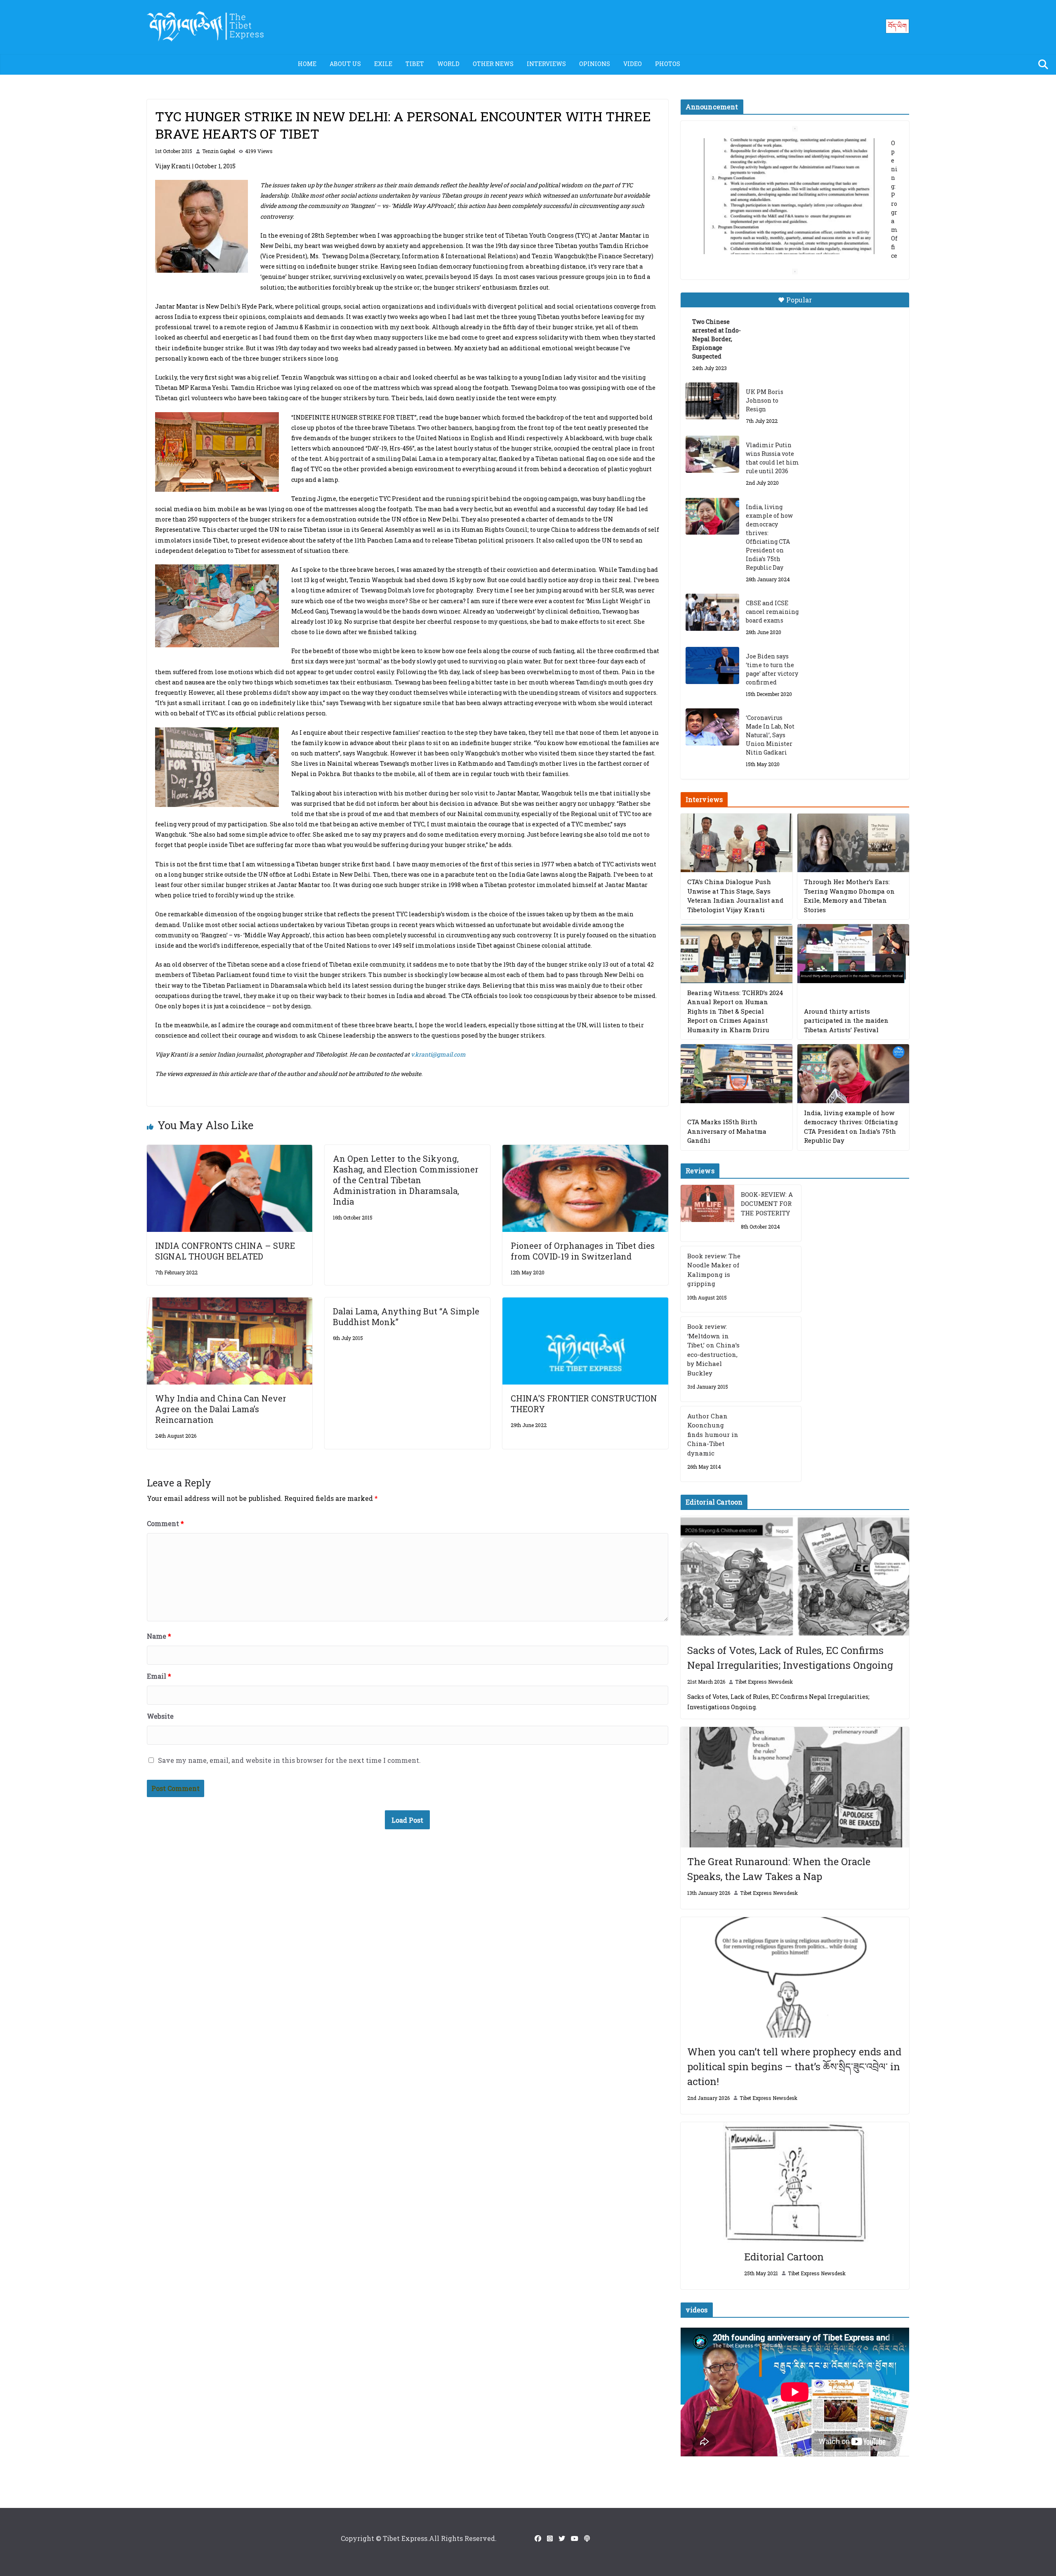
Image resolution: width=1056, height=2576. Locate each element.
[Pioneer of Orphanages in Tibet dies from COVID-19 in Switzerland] (585, 1150)
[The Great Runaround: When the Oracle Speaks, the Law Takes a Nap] (795, 1787)
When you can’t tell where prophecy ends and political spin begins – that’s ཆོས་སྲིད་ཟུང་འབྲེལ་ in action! (794, 2066)
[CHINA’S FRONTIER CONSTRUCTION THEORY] (585, 1303)
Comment (165, 1523)
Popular (799, 300)
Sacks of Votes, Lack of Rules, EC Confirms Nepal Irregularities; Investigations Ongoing (790, 1658)
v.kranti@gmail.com (438, 1054)
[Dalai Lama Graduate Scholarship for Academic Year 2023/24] (785, 246)
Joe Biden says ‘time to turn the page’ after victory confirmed (772, 669)
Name (159, 1636)
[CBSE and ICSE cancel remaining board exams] (712, 612)
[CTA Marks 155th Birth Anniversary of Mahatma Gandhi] (737, 1074)
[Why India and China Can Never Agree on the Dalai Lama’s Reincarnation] (230, 1303)
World (448, 64)
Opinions (595, 64)
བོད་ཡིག (897, 26)
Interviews (546, 64)
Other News (493, 64)
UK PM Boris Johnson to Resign (765, 400)
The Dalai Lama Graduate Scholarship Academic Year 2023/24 (782, 147)
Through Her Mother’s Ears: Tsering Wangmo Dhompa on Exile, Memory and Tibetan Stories (849, 896)
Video (633, 64)
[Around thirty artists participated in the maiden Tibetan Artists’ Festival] (853, 954)
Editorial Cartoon (784, 2257)
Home (307, 64)
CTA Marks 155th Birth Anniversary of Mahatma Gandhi (727, 1131)
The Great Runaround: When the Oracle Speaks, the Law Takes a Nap (779, 1869)
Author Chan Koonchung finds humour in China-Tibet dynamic (713, 1434)
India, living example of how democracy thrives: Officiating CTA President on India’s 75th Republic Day (769, 537)
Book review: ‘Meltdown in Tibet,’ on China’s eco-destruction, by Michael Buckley (713, 1350)
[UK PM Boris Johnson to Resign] (712, 401)
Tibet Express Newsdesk (764, 1682)
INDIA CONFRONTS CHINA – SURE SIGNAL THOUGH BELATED (225, 1251)
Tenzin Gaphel (219, 151)
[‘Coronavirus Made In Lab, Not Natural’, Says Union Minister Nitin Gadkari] (712, 727)
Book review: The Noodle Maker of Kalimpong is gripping (714, 1270)
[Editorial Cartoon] (795, 2182)
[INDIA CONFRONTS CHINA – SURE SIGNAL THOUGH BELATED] (230, 1150)
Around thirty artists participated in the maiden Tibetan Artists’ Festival (846, 1020)
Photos (668, 64)
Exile (383, 64)
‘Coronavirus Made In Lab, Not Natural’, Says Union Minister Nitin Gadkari (770, 735)
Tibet (415, 64)
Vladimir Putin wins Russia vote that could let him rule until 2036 (772, 458)
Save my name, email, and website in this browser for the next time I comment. (289, 1760)
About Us (345, 64)
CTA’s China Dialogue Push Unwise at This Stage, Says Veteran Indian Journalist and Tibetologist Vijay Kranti (735, 896)
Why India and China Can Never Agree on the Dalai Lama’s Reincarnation (221, 1409)
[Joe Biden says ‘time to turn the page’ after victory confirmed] (712, 665)
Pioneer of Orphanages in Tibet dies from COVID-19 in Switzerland (583, 1251)
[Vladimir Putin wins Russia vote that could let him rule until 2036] (712, 454)
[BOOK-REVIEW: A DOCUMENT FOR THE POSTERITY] (707, 1213)
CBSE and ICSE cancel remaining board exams (772, 612)
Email (159, 1676)
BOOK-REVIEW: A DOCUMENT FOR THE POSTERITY (767, 1204)
